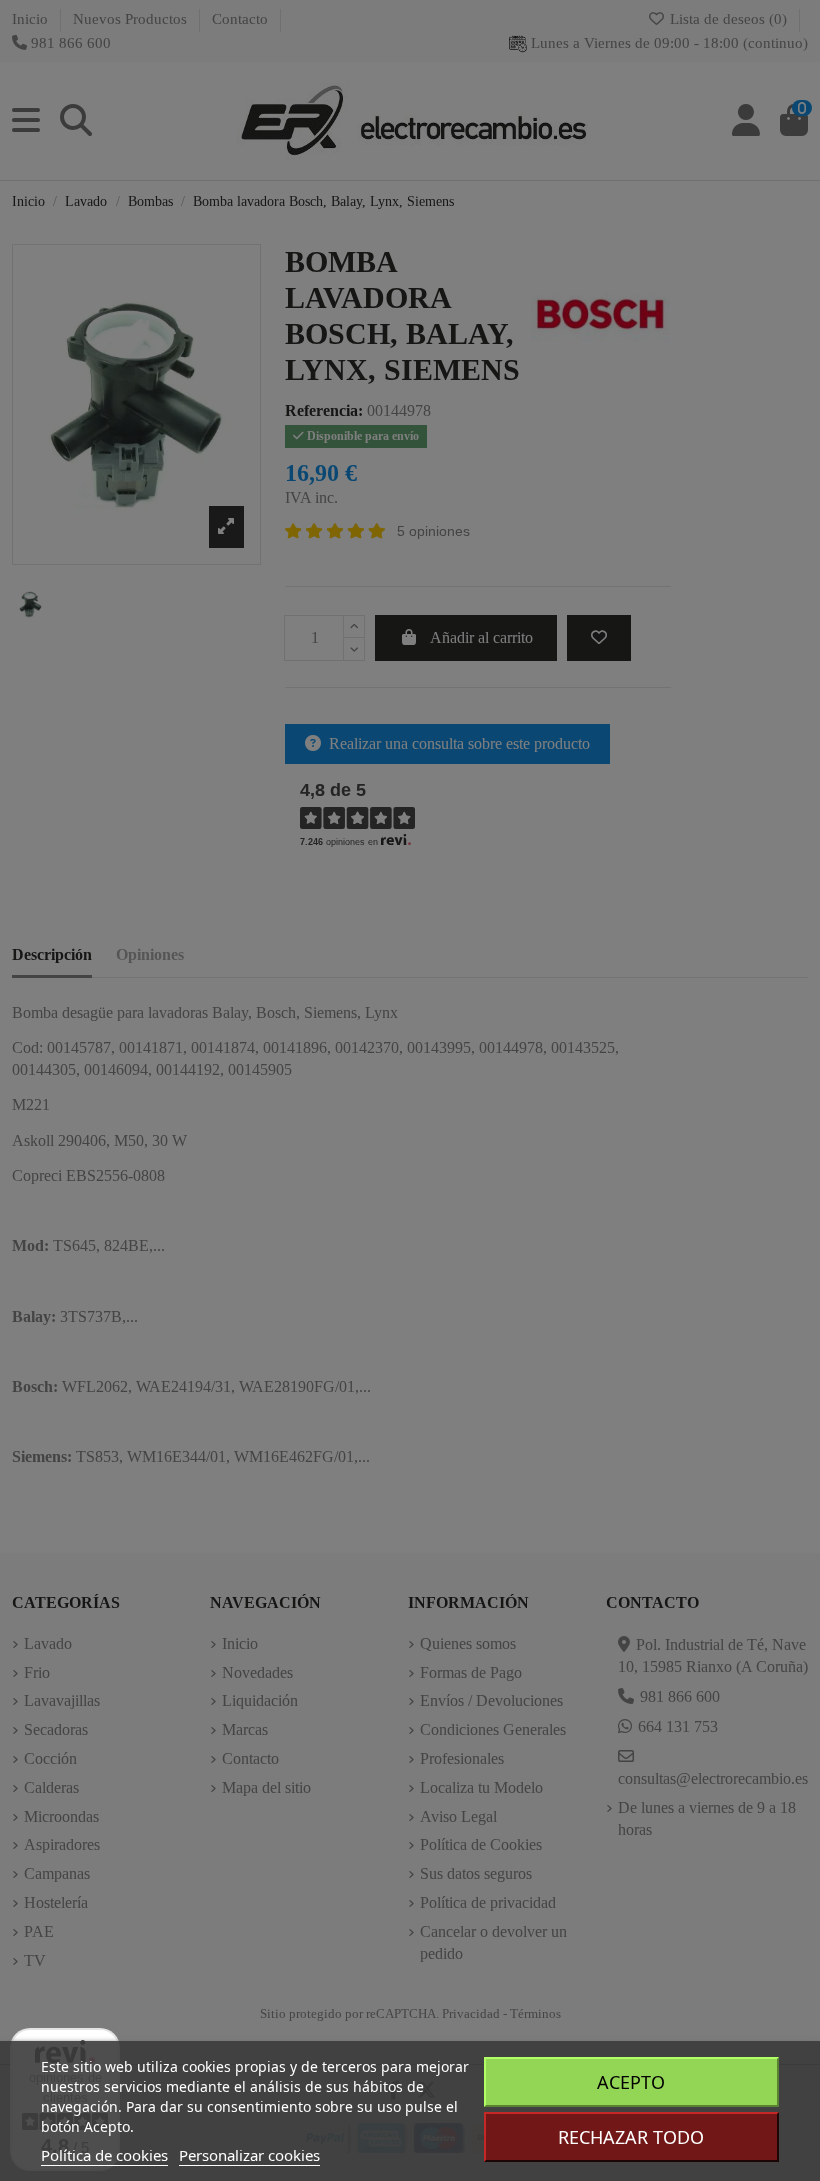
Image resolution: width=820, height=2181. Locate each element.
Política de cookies (104, 2155)
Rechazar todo (631, 2137)
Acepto (631, 2082)
